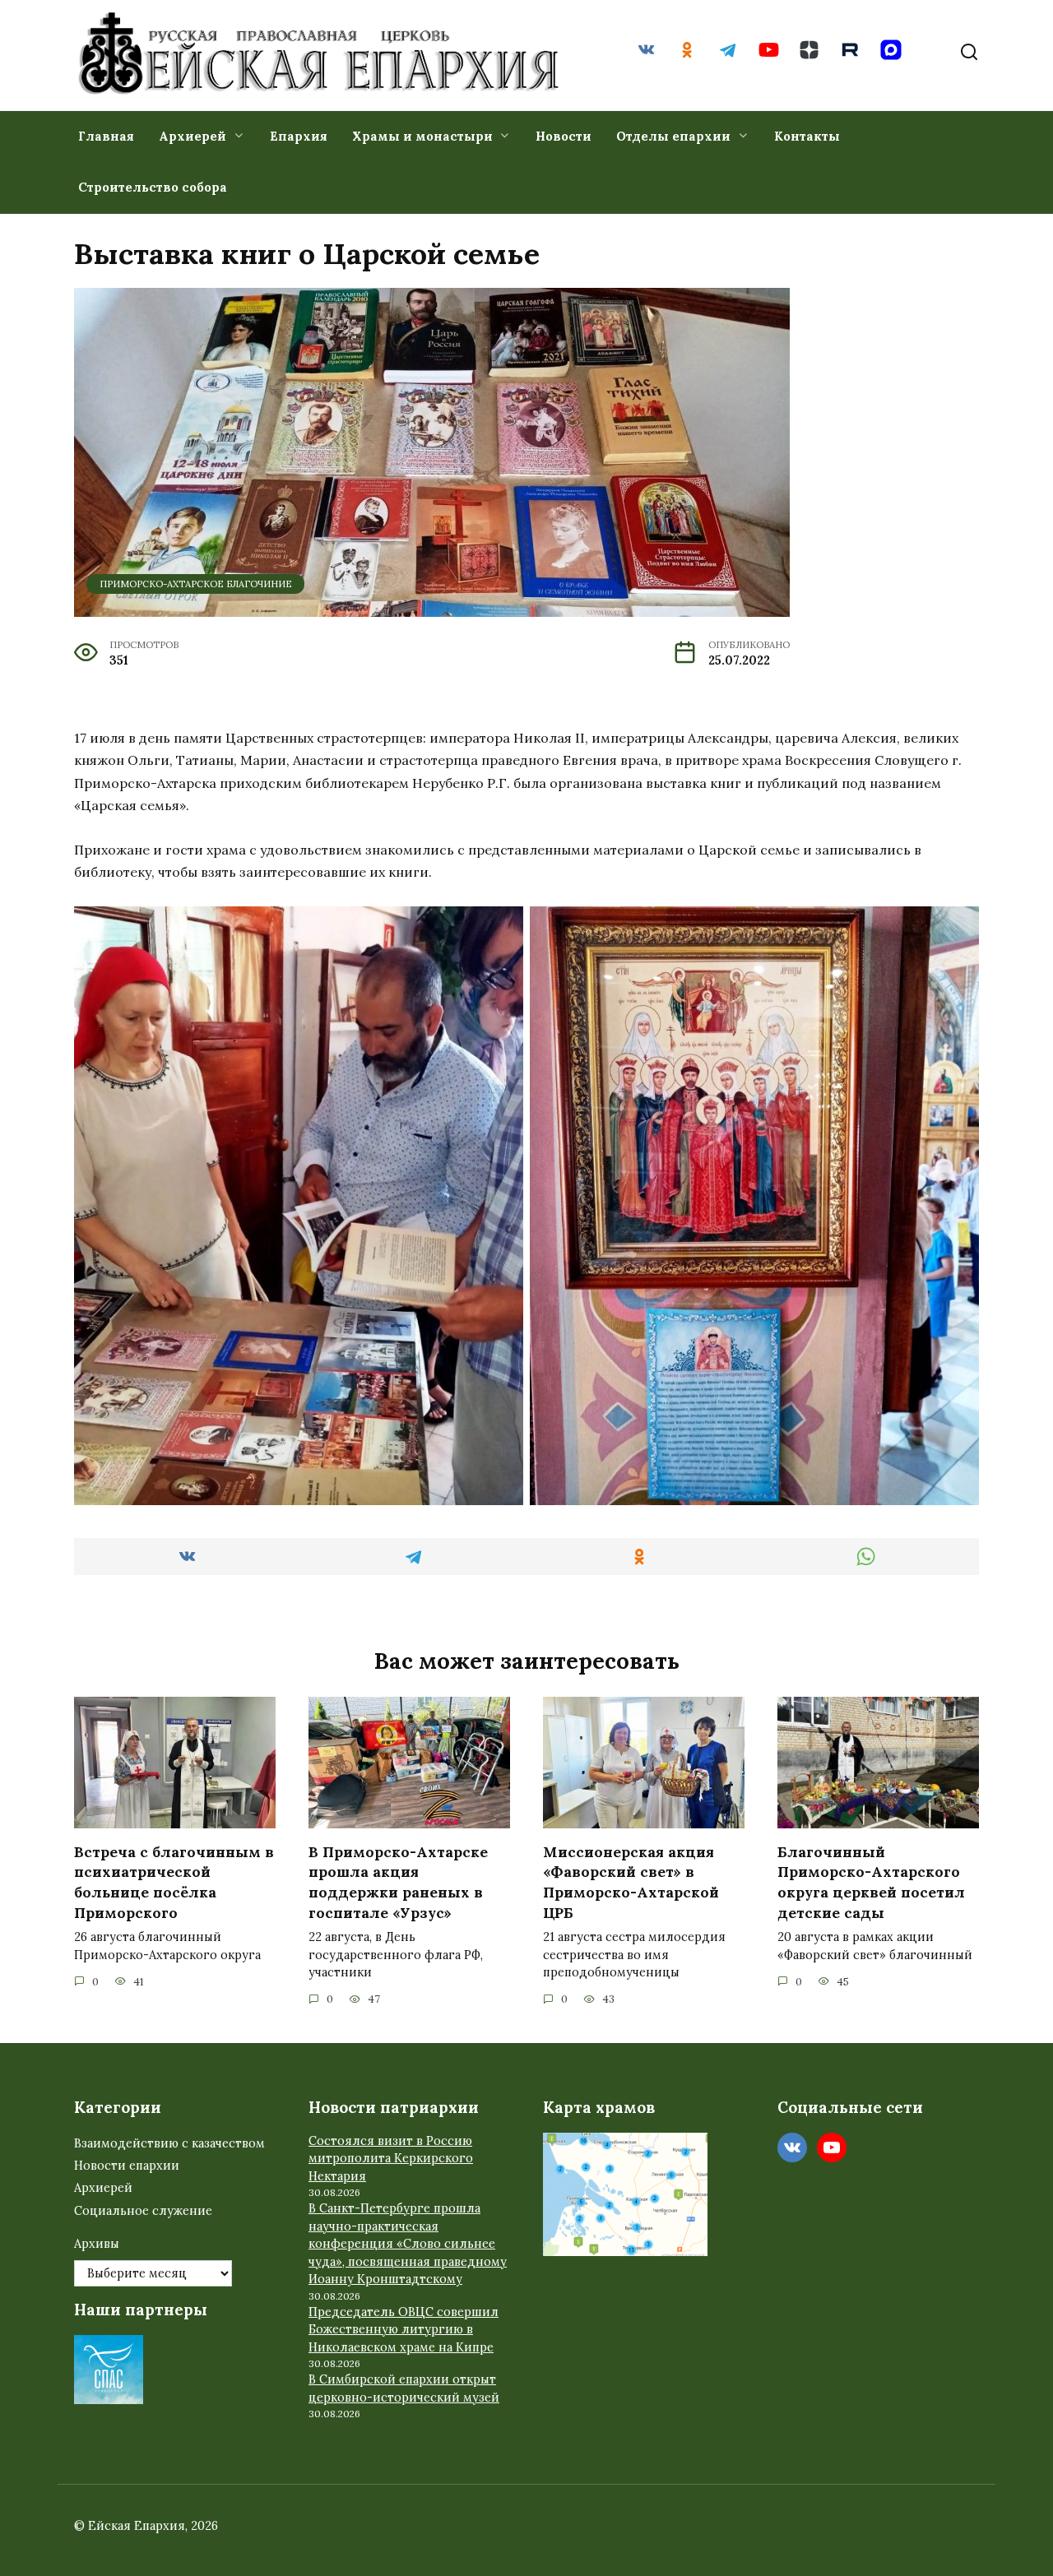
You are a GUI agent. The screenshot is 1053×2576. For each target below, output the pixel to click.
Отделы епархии (673, 136)
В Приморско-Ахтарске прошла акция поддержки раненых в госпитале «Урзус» (398, 1881)
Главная (106, 136)
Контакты (807, 136)
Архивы (97, 2244)
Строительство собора (153, 187)
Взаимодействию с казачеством (169, 2143)
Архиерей (193, 136)
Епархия (299, 136)
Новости (564, 136)
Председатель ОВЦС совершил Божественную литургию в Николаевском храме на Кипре (404, 2330)
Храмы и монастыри (422, 136)
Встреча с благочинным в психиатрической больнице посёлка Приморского (174, 1881)
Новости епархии (127, 2166)
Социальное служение (143, 2211)
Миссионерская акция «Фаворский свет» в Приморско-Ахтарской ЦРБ (631, 1881)
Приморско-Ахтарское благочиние (196, 584)
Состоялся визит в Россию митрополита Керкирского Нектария (391, 2159)
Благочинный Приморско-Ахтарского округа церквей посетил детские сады (871, 1881)
